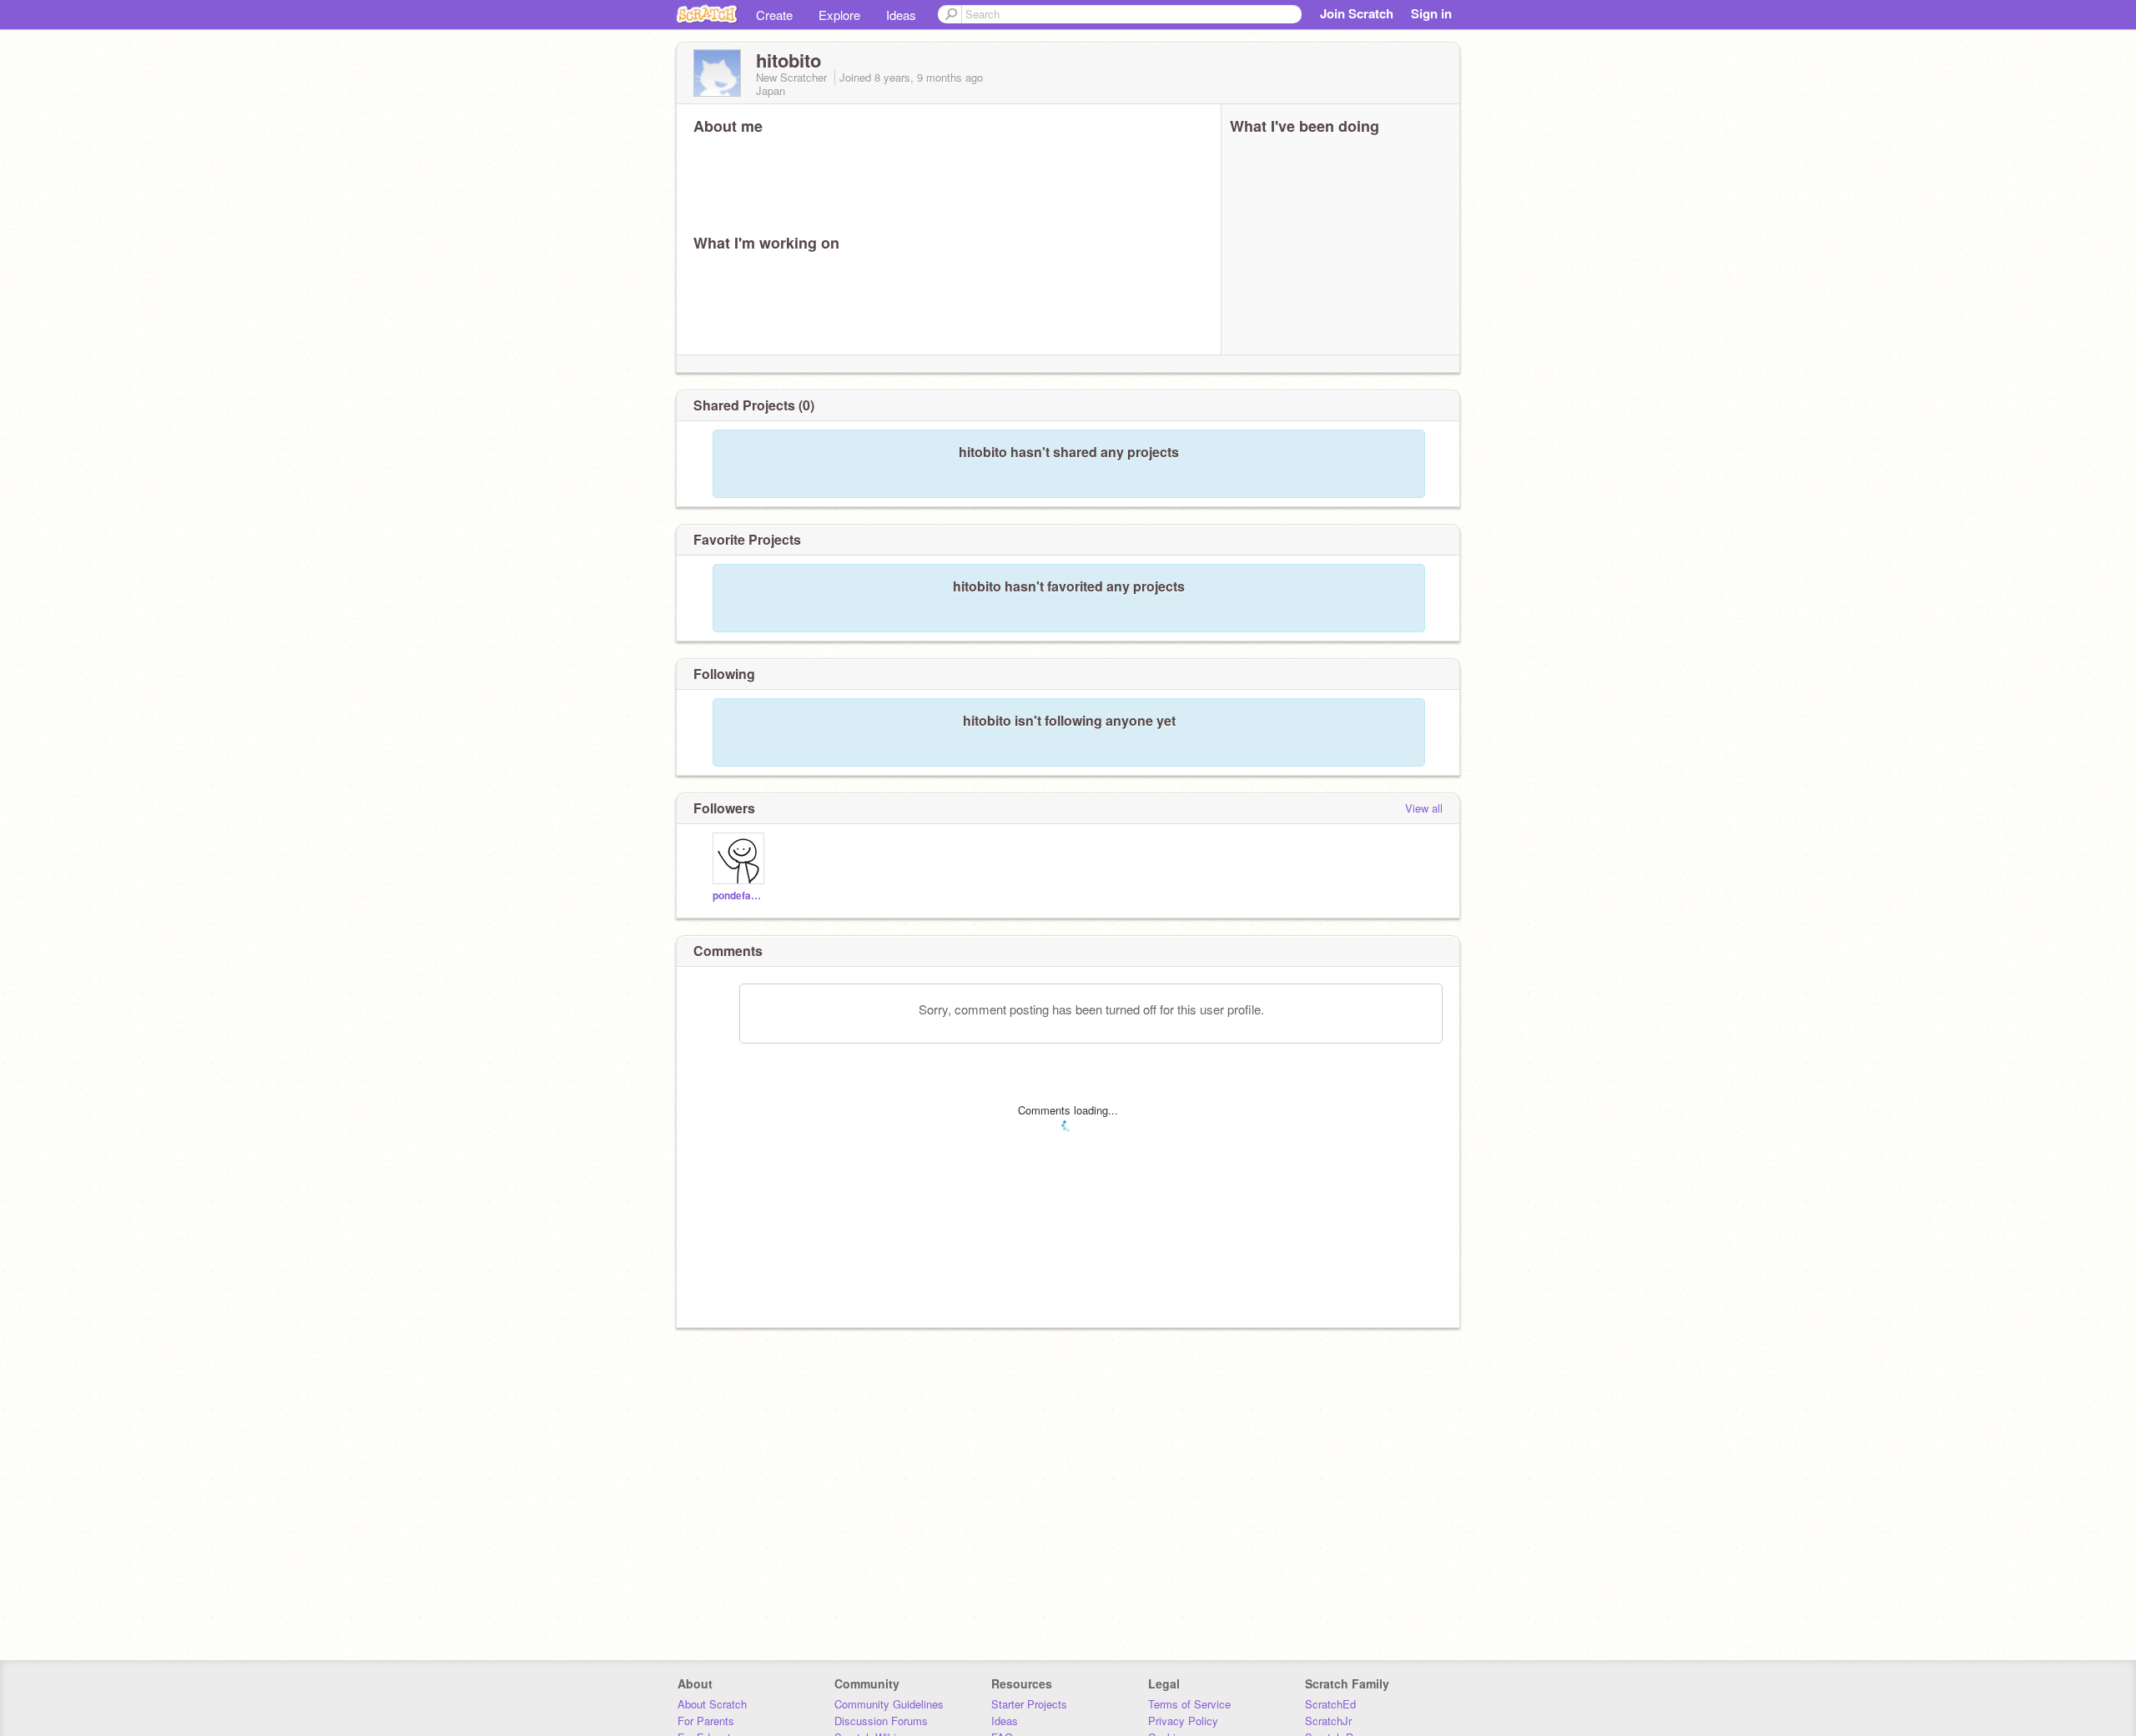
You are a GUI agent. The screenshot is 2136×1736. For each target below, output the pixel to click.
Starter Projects (1029, 1704)
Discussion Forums (881, 1721)
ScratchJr (1328, 1721)
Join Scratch (1357, 13)
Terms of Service (1189, 1704)
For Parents (706, 1721)
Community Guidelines (889, 1704)
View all (1424, 808)
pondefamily (741, 896)
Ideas (901, 15)
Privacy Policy (1183, 1721)
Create (774, 15)
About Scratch (712, 1704)
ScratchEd (1330, 1704)
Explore (839, 15)
